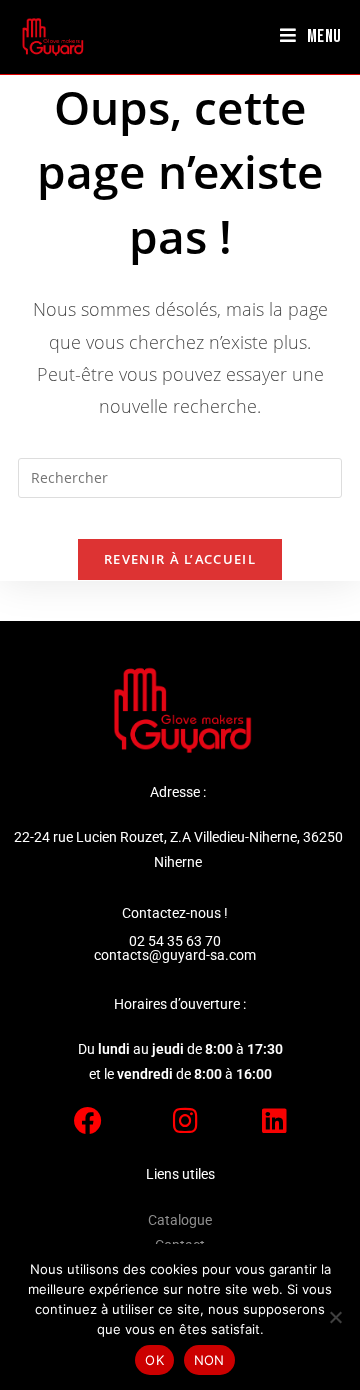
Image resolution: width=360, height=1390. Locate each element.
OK (154, 1360)
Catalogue (180, 1220)
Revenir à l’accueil (180, 559)
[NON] (335, 1317)
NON (209, 1360)
